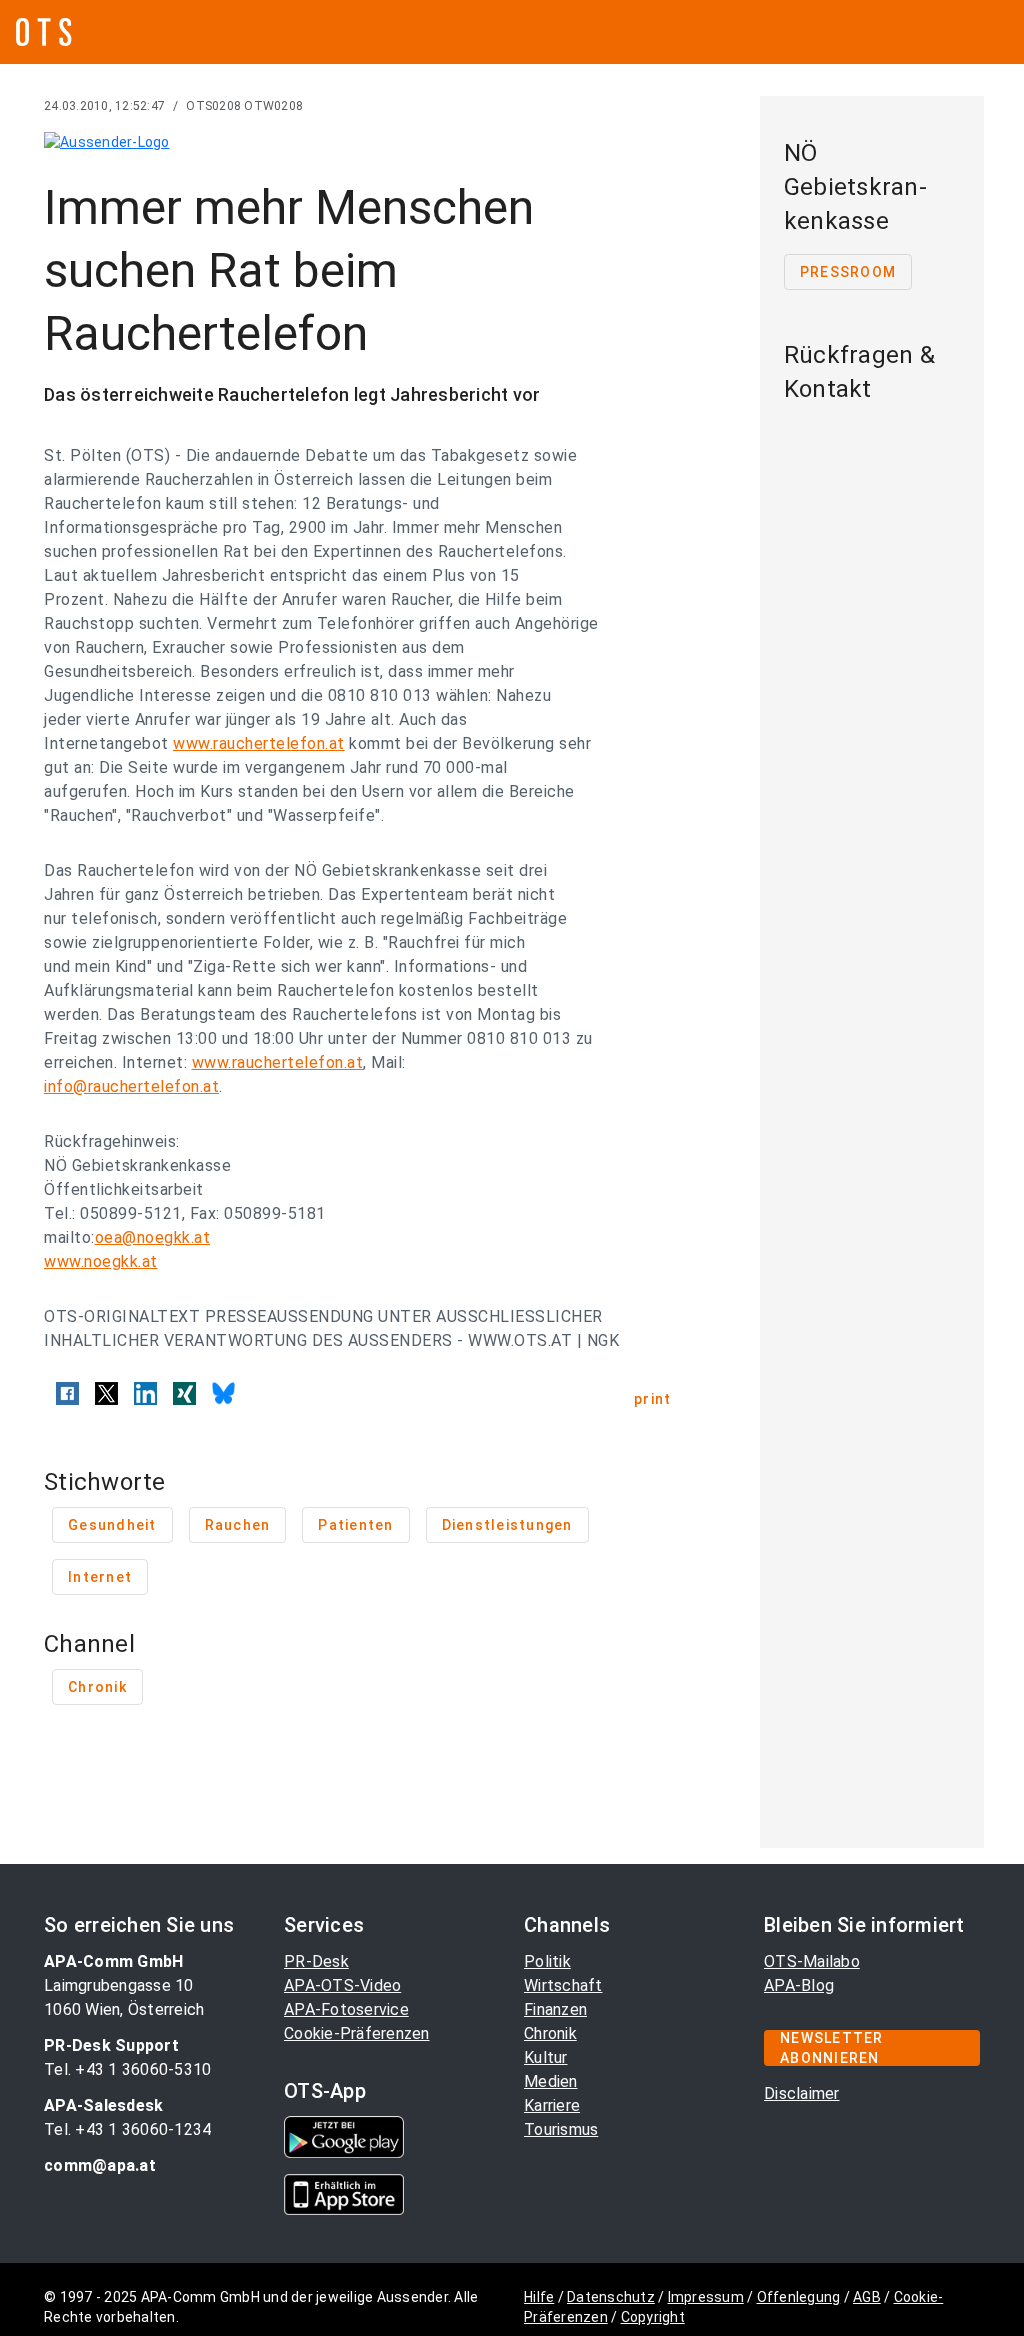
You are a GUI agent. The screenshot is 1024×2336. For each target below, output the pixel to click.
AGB (867, 2297)
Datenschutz (611, 2297)
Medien (551, 2081)
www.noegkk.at (101, 1261)
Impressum (706, 2297)
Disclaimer (802, 2093)
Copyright (653, 2317)
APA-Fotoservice (346, 2009)
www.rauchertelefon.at (259, 743)
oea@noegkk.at (153, 1237)
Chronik (550, 2033)
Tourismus (561, 2129)
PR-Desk (316, 1961)
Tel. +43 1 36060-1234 (127, 2129)
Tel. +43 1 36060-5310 (127, 2069)
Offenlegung (799, 2297)
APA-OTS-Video (342, 1985)
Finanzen (555, 2009)
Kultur (546, 2057)
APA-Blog (799, 1985)
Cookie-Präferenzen (357, 2033)
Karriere (552, 2105)
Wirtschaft (563, 1985)
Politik (547, 1961)
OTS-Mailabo (812, 1961)
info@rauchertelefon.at (131, 1086)
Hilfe (539, 2297)
